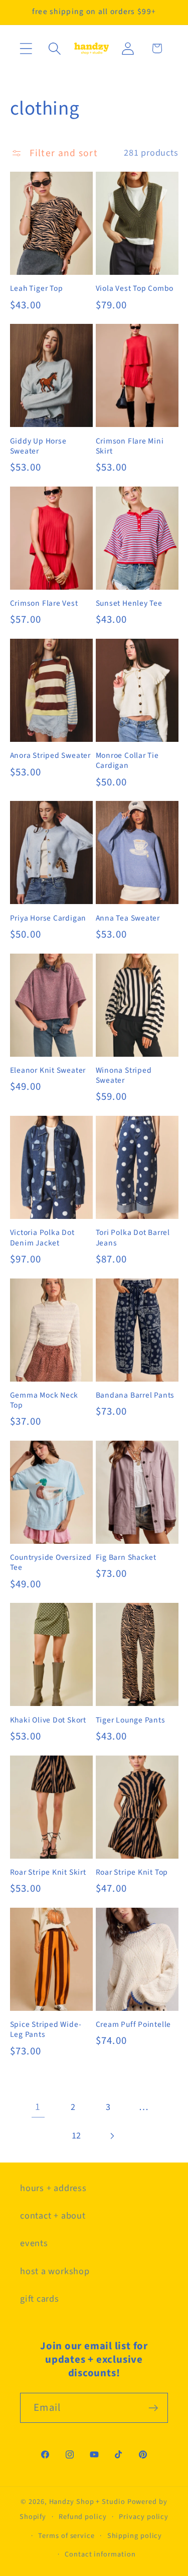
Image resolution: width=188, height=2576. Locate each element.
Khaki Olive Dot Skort (48, 1720)
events (34, 2243)
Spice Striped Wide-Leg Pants (46, 2030)
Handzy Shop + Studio (87, 2502)
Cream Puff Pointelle (134, 2024)
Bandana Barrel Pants (135, 1395)
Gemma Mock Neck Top (44, 1400)
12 (77, 2135)
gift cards (40, 2299)
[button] (26, 48)
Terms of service (66, 2536)
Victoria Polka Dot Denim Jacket (42, 1238)
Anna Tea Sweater (128, 918)
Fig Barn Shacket (126, 1557)
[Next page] (112, 2136)
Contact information (100, 2554)
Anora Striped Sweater (50, 755)
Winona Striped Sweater (124, 1076)
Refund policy (83, 2517)
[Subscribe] (153, 2408)
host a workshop (55, 2271)
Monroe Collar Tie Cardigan (127, 761)
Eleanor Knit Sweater (48, 1070)
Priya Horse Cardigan (48, 918)
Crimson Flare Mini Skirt (130, 446)
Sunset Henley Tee (129, 603)
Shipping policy (135, 2536)
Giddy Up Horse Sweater (38, 446)
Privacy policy (144, 2517)
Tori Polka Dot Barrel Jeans (133, 1238)
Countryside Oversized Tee (51, 1563)
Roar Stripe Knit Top (132, 1872)
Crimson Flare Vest (44, 603)
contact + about (53, 2216)
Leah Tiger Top (37, 288)
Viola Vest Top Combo (135, 288)
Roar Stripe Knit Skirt (48, 1872)
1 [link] (38, 2107)
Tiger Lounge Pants (131, 1720)
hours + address (53, 2188)
